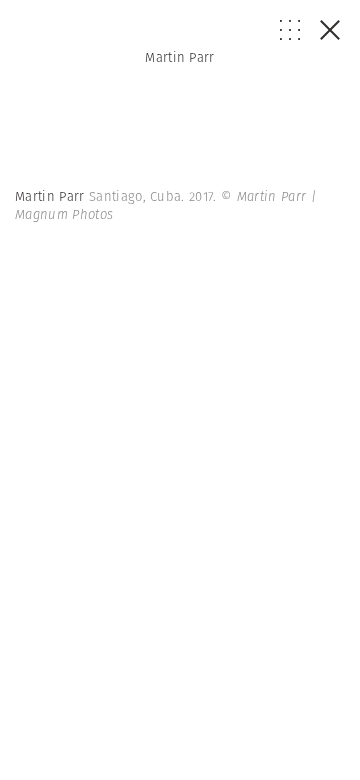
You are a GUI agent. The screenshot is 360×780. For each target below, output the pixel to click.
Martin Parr (180, 57)
